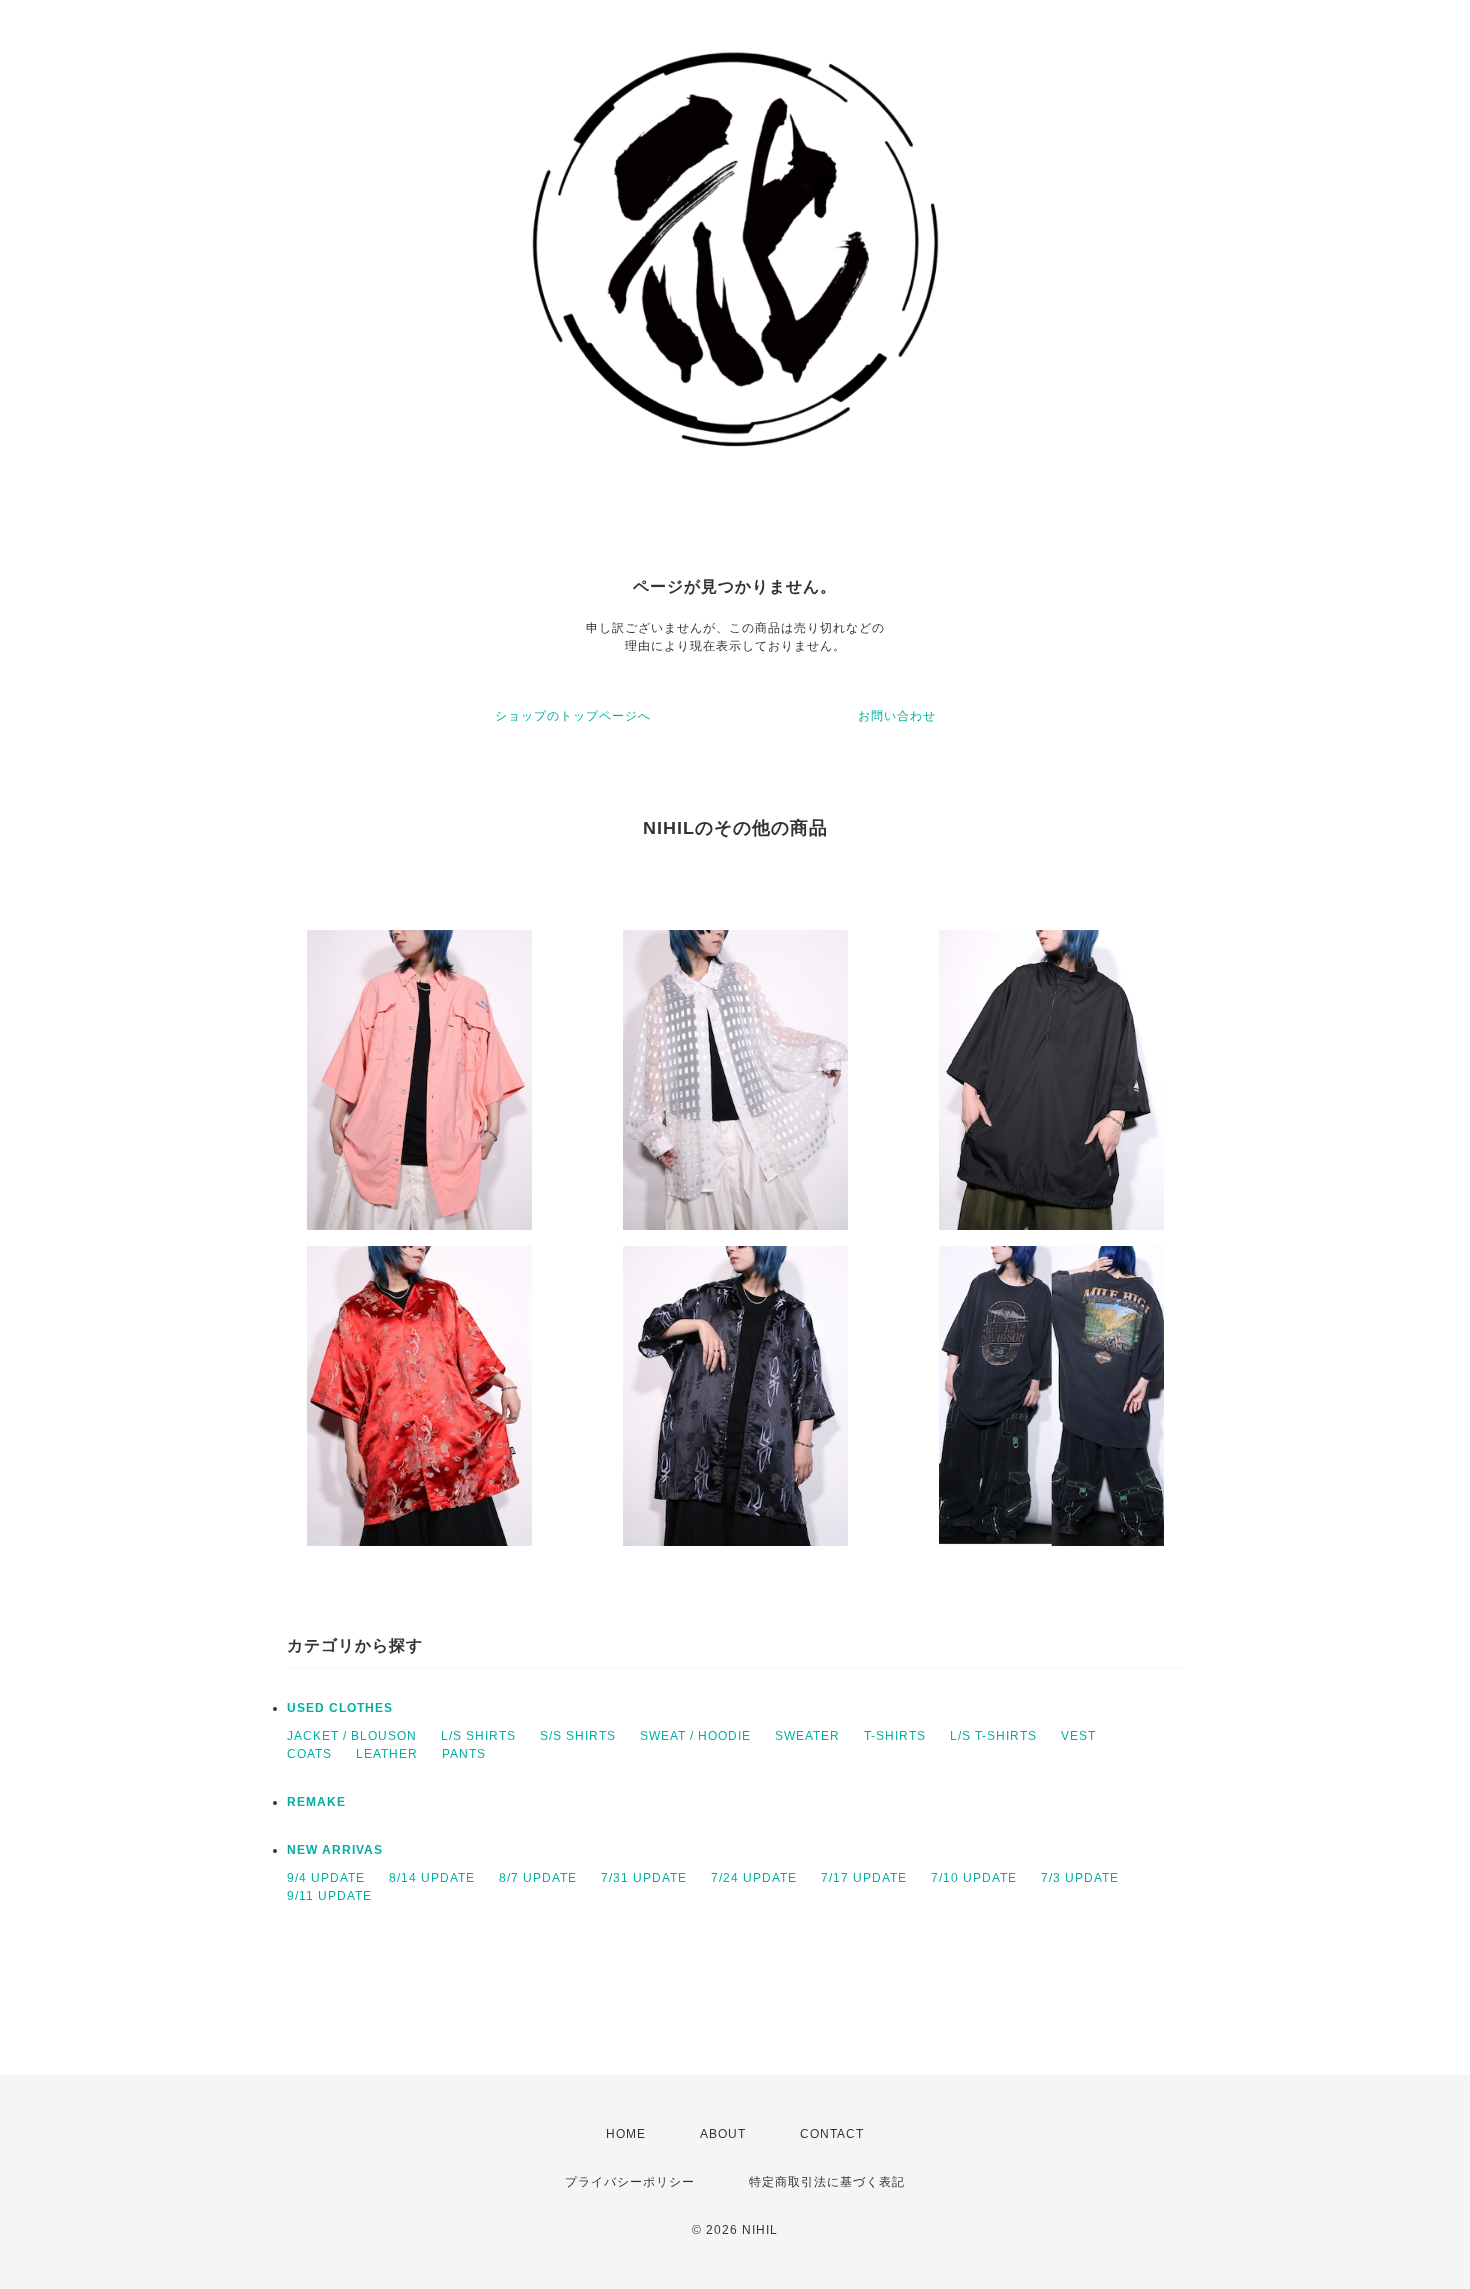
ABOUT (723, 2134)
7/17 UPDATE (864, 1878)
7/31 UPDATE (644, 1878)
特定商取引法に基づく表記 (827, 2182)
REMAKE (316, 1802)
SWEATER (807, 1736)
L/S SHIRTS (478, 1736)
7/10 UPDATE (974, 1878)
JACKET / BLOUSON (352, 1736)
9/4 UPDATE (326, 1878)
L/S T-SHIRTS (993, 1736)
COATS (309, 1754)
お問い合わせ (897, 716)
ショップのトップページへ (573, 716)
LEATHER (387, 1754)
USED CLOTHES (340, 1708)
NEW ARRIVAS (335, 1850)
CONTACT (832, 2134)
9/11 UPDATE (329, 1896)
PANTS (464, 1754)
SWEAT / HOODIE (695, 1736)
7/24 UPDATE (754, 1878)
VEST (1078, 1736)
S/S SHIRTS (578, 1736)
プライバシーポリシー (630, 2182)
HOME (626, 2134)
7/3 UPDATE (1080, 1878)
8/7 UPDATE (538, 1878)
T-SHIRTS (895, 1736)
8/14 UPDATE (432, 1878)
